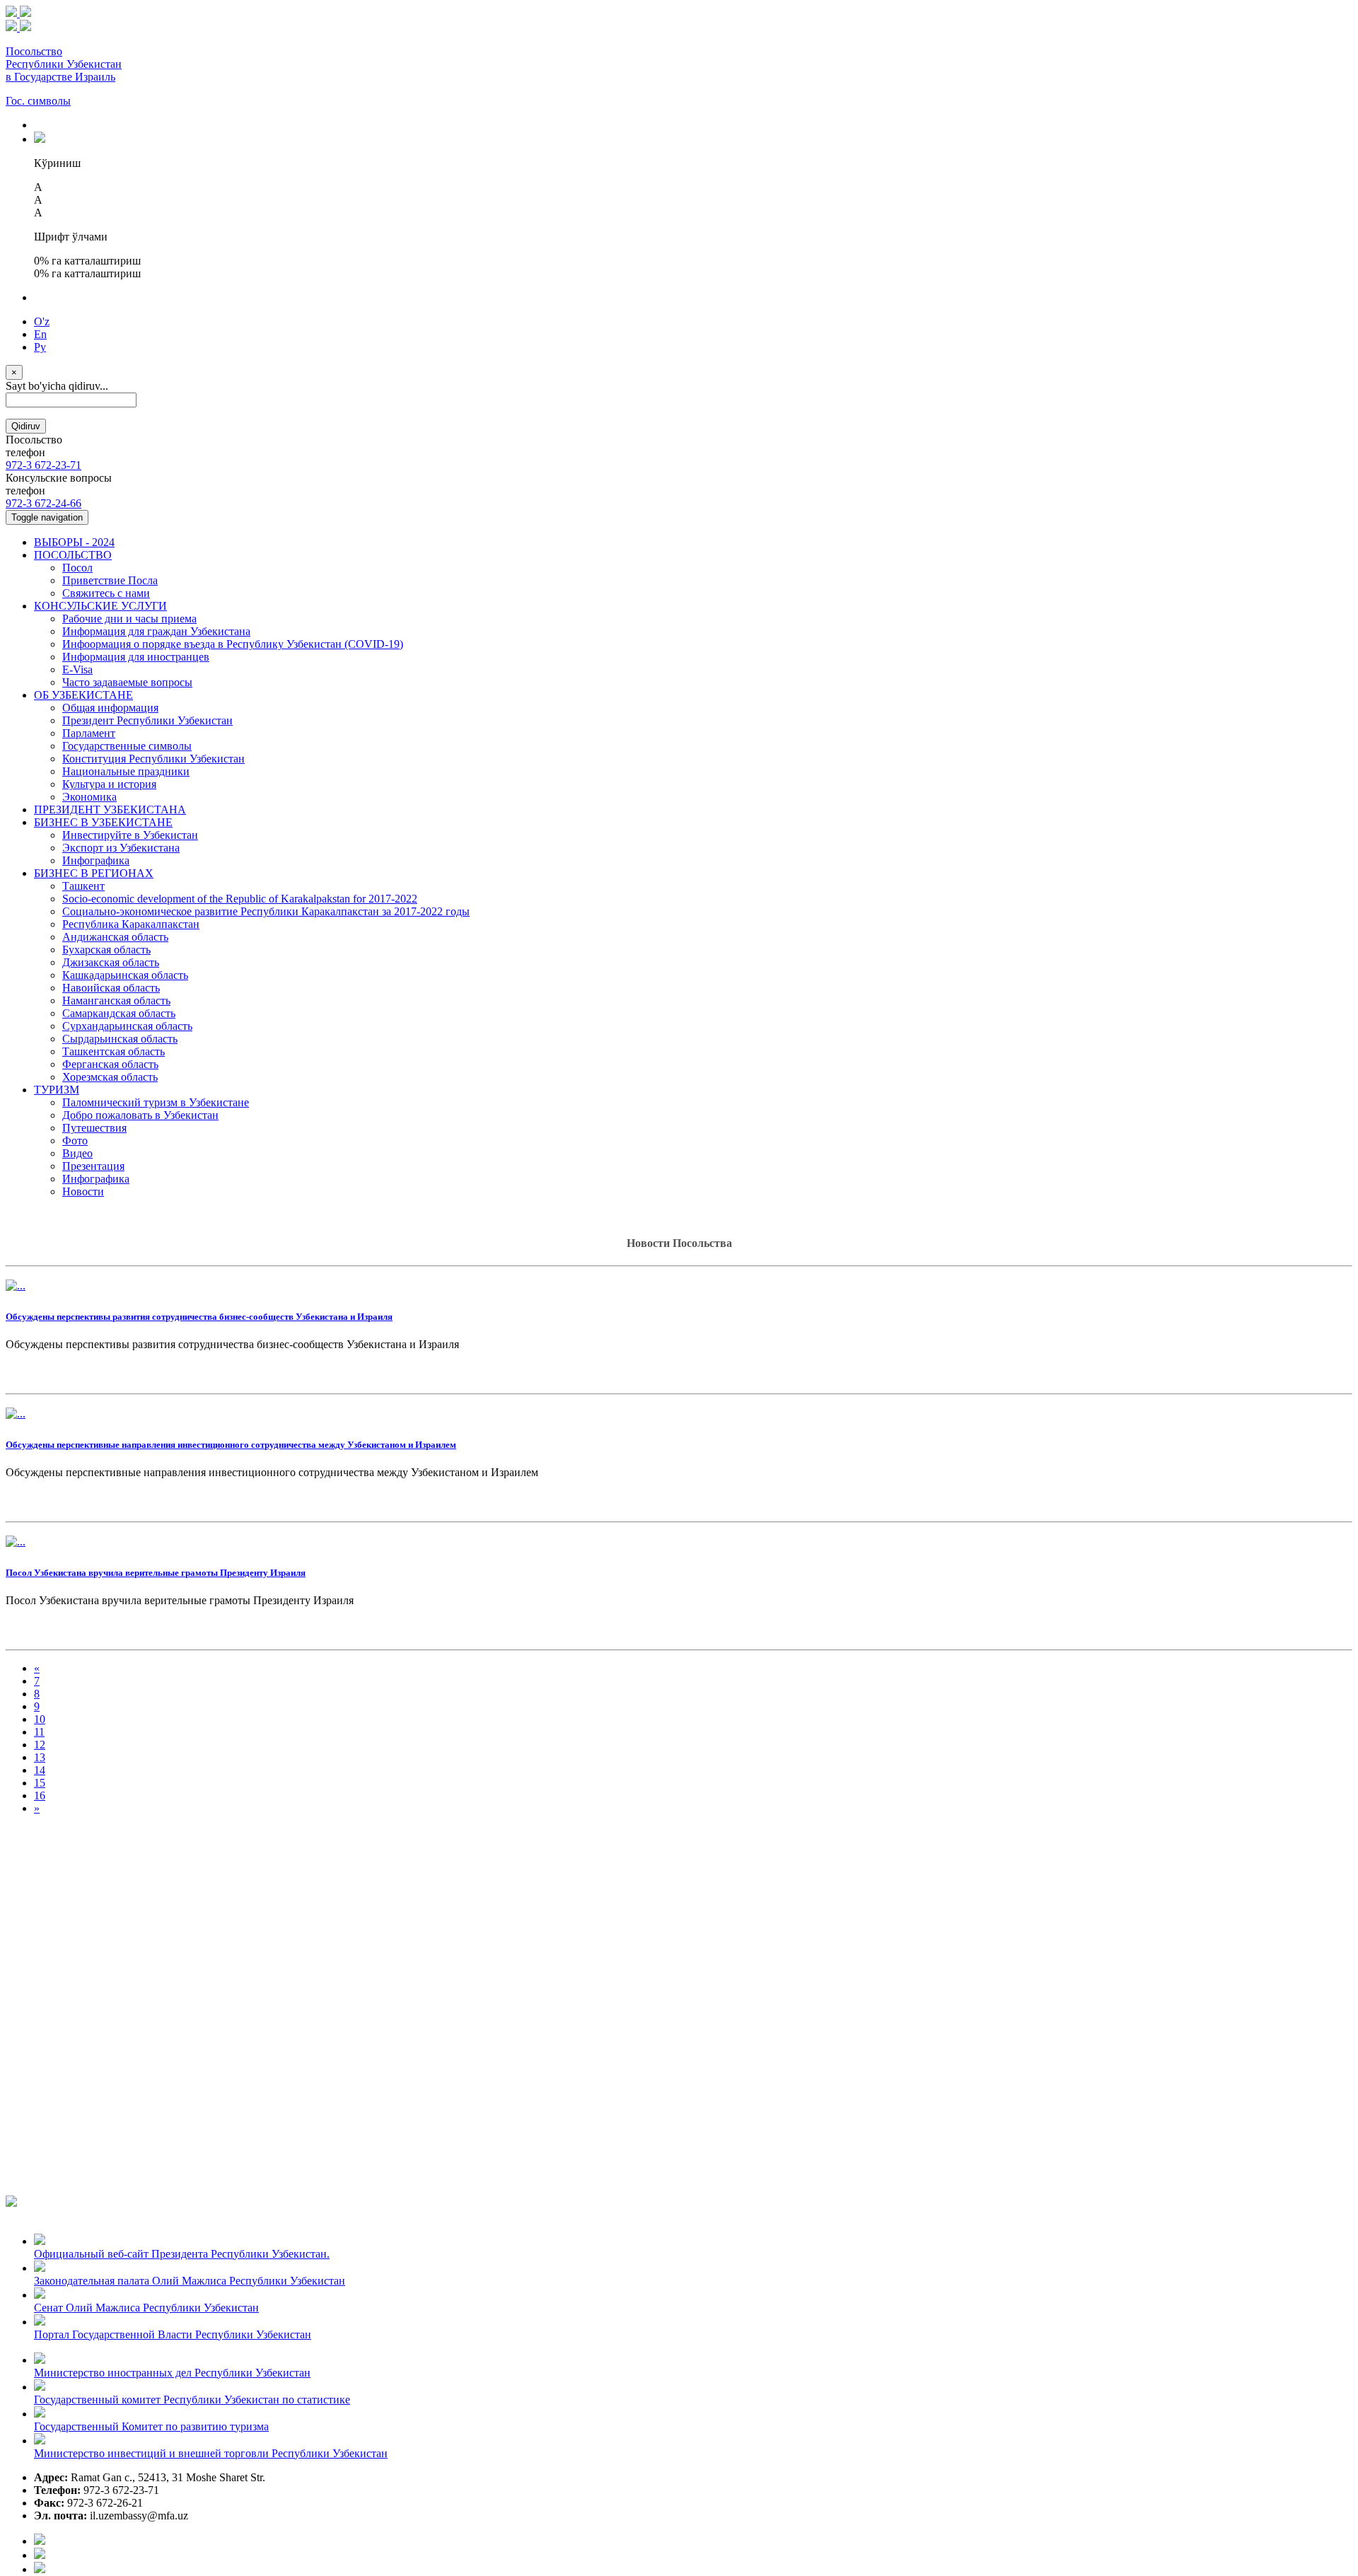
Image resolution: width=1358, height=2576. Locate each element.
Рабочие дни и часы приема (129, 619)
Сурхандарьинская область (127, 1026)
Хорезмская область (110, 1077)
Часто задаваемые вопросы (127, 682)
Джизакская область (111, 962)
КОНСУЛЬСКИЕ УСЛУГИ (100, 606)
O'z (42, 321)
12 (40, 1745)
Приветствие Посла (110, 580)
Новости (83, 1191)
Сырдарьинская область (120, 1039)
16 (40, 1795)
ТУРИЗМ (57, 1090)
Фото (75, 1141)
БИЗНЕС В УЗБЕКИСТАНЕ (103, 822)
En (40, 334)
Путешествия (94, 1128)
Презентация (93, 1166)
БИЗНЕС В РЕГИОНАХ (94, 873)
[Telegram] (40, 2569)
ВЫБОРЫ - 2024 (74, 542)
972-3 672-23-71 (43, 465)
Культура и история (109, 784)
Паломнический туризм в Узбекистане (156, 1102)
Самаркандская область (119, 1013)
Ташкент (83, 886)
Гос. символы (38, 101)
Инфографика (96, 860)
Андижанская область (115, 937)
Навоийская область (111, 988)
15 (40, 1783)
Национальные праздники (126, 771)
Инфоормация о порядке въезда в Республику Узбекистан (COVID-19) (233, 644)
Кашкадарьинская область (125, 975)
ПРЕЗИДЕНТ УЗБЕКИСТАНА (110, 810)
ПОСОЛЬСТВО (73, 555)
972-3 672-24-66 (43, 503)
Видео (77, 1153)
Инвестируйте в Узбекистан (130, 835)
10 (40, 1719)
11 (39, 1732)
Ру (40, 347)
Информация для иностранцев (136, 657)
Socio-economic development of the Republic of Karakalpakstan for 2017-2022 (240, 899)
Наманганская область (116, 1000)
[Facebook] (40, 2541)
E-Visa (77, 669)
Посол (77, 568)
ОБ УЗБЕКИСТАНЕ (83, 695)
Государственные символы (127, 746)
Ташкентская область (114, 1051)
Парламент (89, 733)
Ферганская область (110, 1064)
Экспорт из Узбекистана (121, 848)
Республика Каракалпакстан (131, 924)
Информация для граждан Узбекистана (156, 631)
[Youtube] (40, 2555)
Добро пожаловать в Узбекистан (140, 1115)
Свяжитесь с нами (106, 593)
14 (40, 1770)
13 (40, 1757)
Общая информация (110, 708)
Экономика (89, 797)
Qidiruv (26, 426)
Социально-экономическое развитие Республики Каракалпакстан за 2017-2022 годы (266, 911)
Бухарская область (106, 950)
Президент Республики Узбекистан (147, 720)
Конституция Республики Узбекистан (153, 759)
